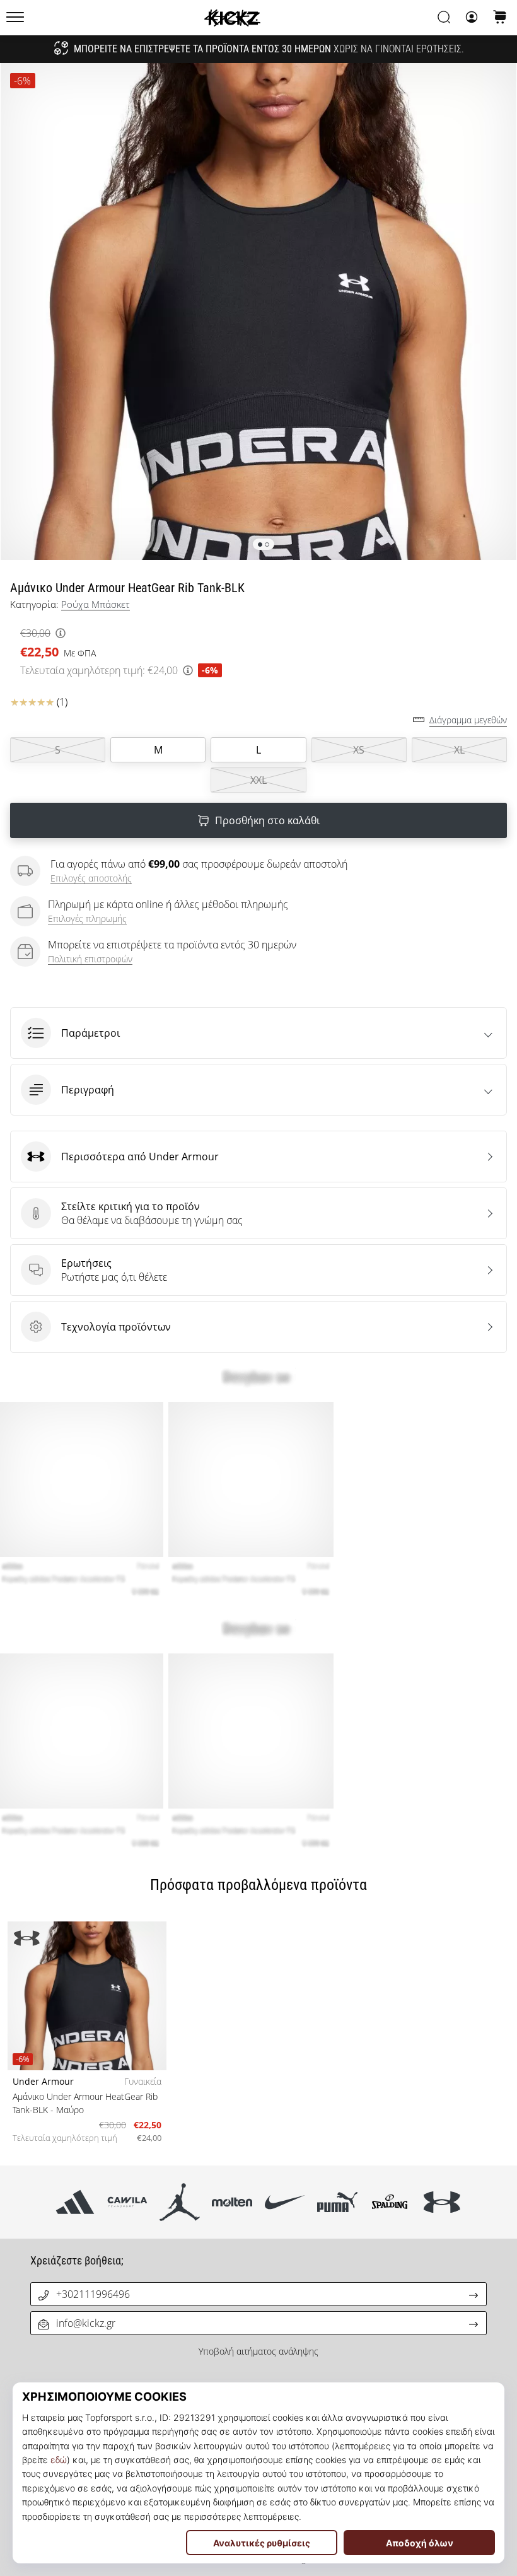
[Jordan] (180, 2202)
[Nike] (285, 2202)
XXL (258, 780)
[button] (258, 1033)
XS (359, 750)
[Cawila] (127, 2202)
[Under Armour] (442, 2202)
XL (459, 750)
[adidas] (75, 2202)
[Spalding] (389, 2202)
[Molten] (232, 2202)
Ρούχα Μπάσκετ (96, 604)
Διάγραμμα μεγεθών (468, 720)
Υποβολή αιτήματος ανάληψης (258, 2351)
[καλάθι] (500, 18)
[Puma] (337, 2202)
